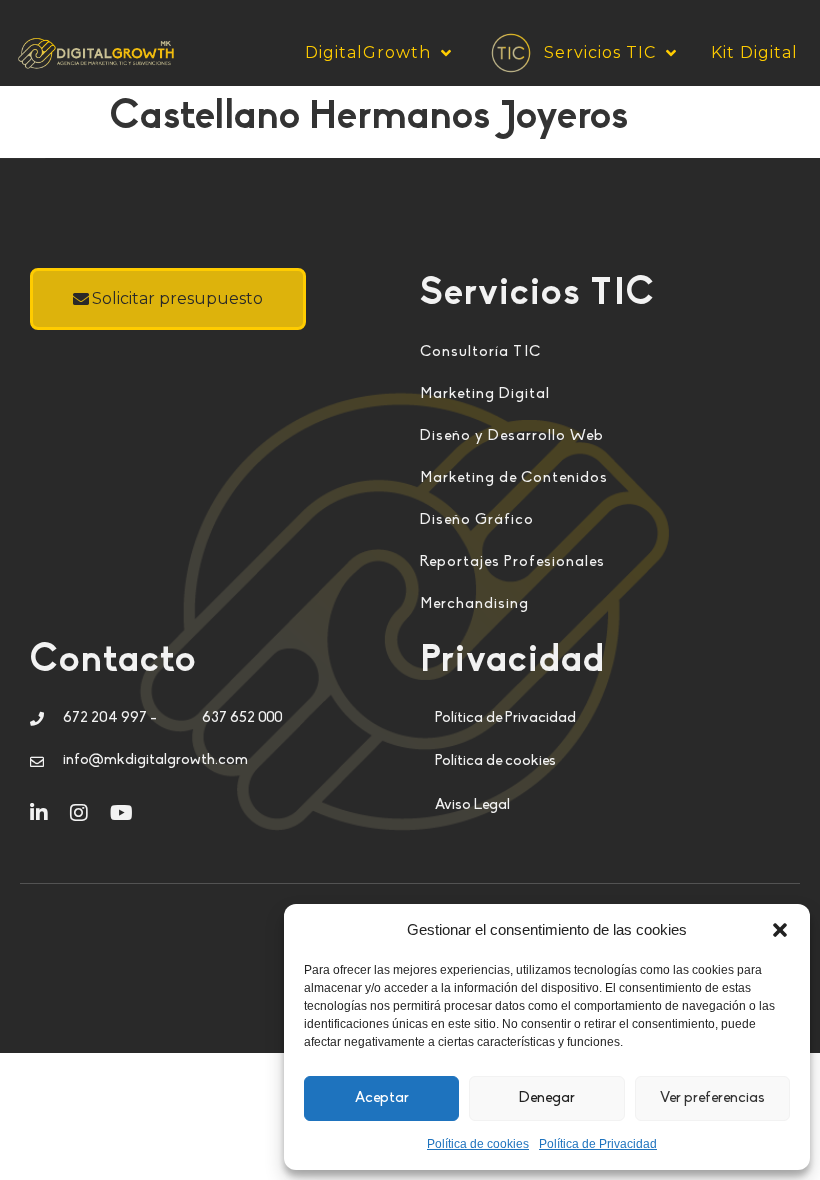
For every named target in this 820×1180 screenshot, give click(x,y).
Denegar (547, 1098)
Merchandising (474, 604)
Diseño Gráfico (477, 520)
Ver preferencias (712, 1098)
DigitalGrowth (368, 52)
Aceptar (382, 1098)
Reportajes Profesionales (512, 562)
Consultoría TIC (480, 352)
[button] (780, 930)
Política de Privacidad (598, 1144)
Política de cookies (478, 1144)
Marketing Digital (485, 394)
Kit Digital (754, 52)
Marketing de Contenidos (514, 478)
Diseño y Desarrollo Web (512, 436)
